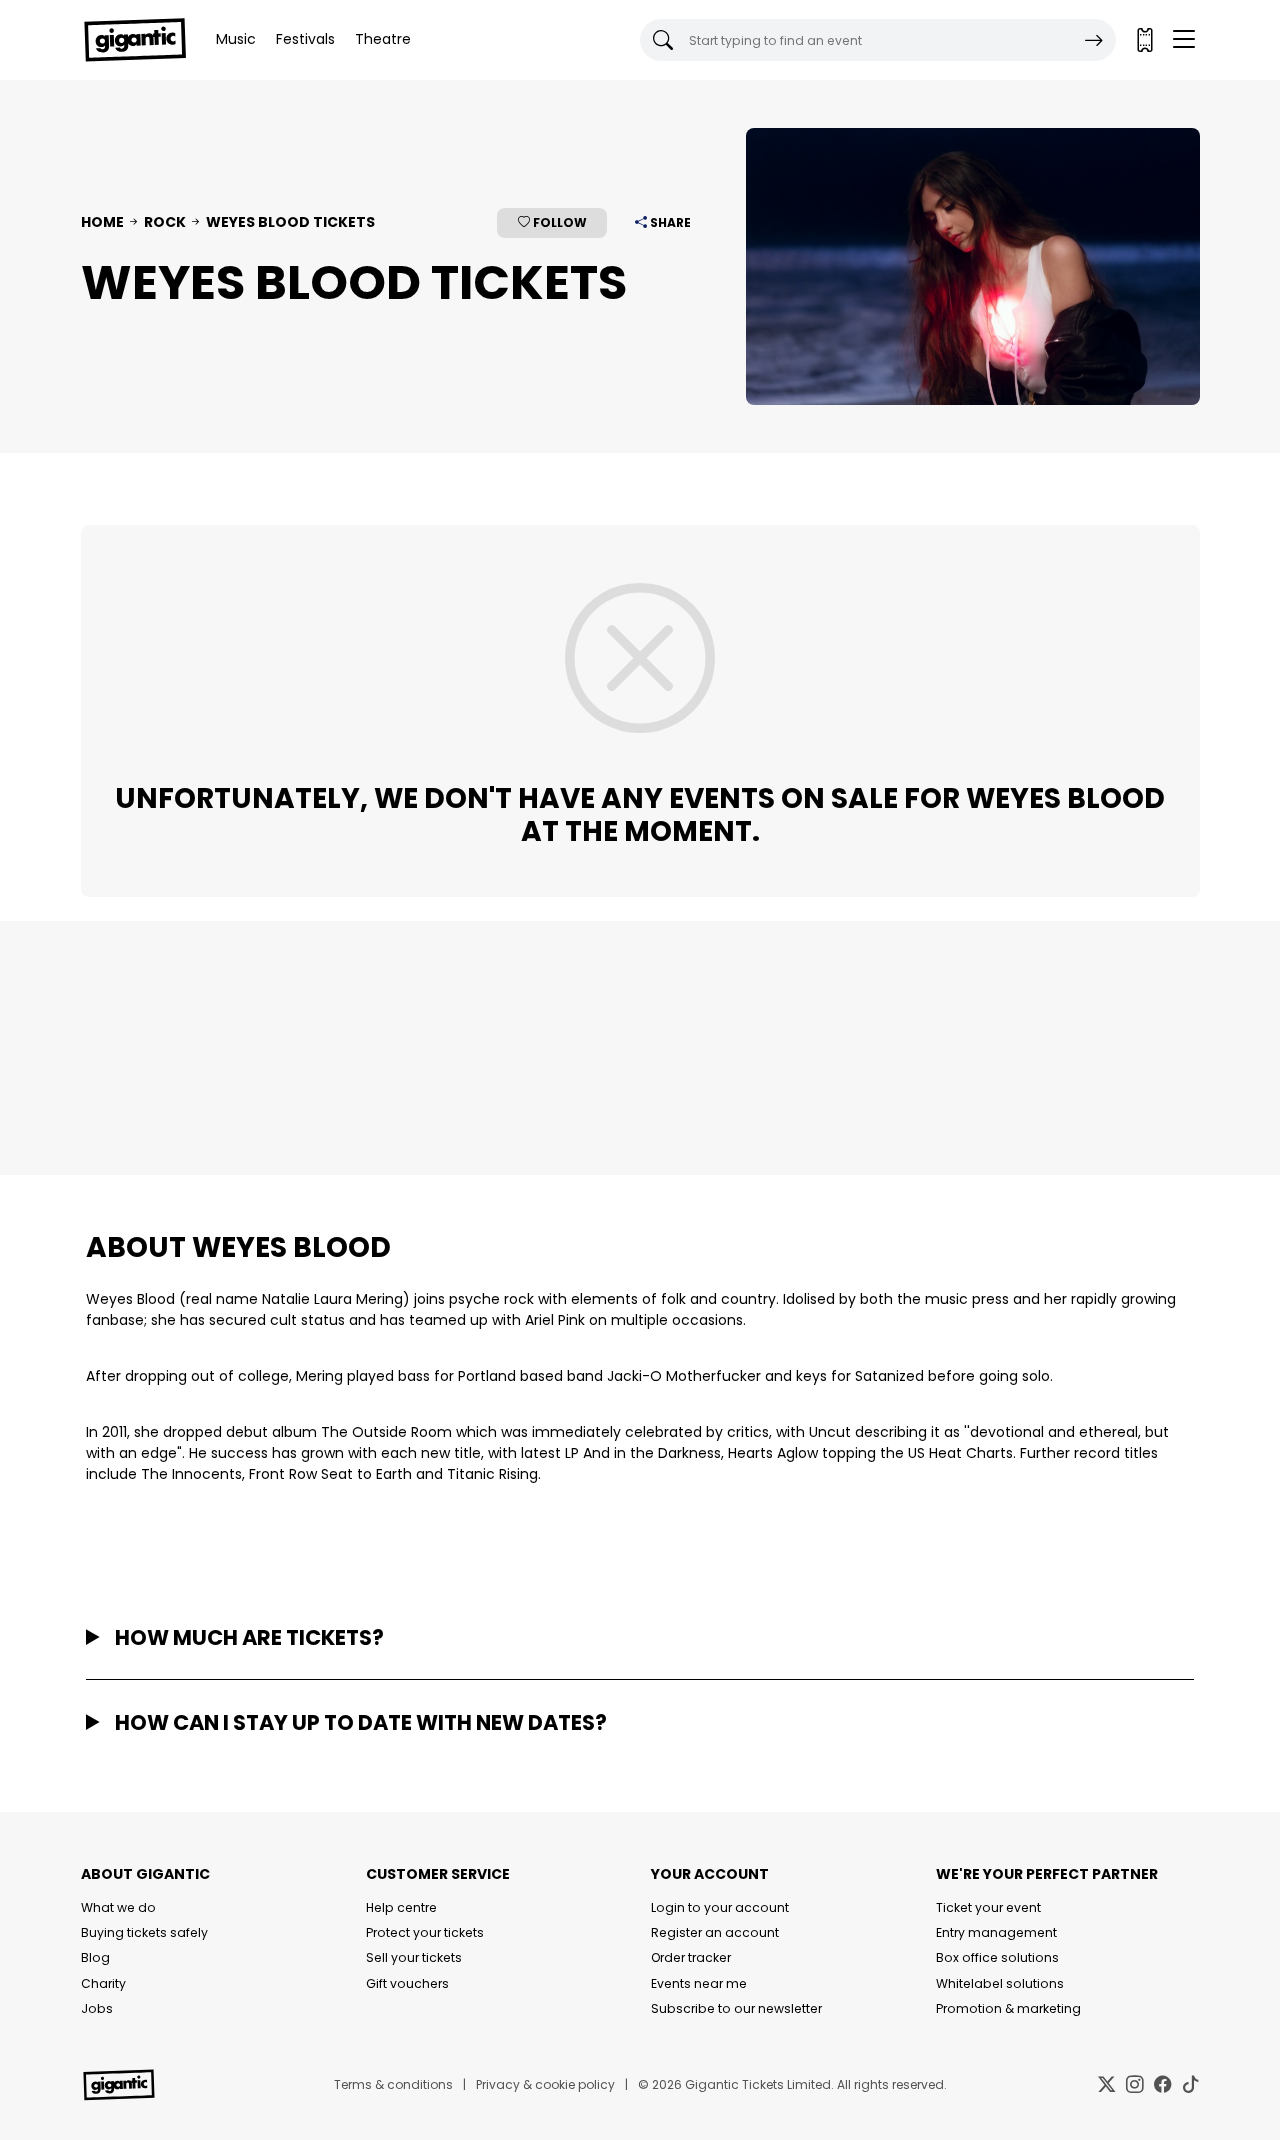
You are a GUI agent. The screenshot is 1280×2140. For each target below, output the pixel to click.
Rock (165, 222)
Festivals (305, 39)
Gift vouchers (407, 1983)
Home (102, 222)
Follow (558, 222)
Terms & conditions (393, 2084)
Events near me (699, 1983)
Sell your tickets (414, 1957)
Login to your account (720, 1907)
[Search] (1094, 40)
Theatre (383, 39)
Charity (103, 1983)
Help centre (401, 1907)
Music (236, 39)
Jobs (97, 2008)
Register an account (715, 1932)
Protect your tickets (425, 1932)
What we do (118, 1907)
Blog (95, 1957)
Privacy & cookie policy (545, 2084)
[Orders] (1144, 40)
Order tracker (691, 1957)
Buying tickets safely (144, 1932)
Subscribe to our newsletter (736, 2008)
